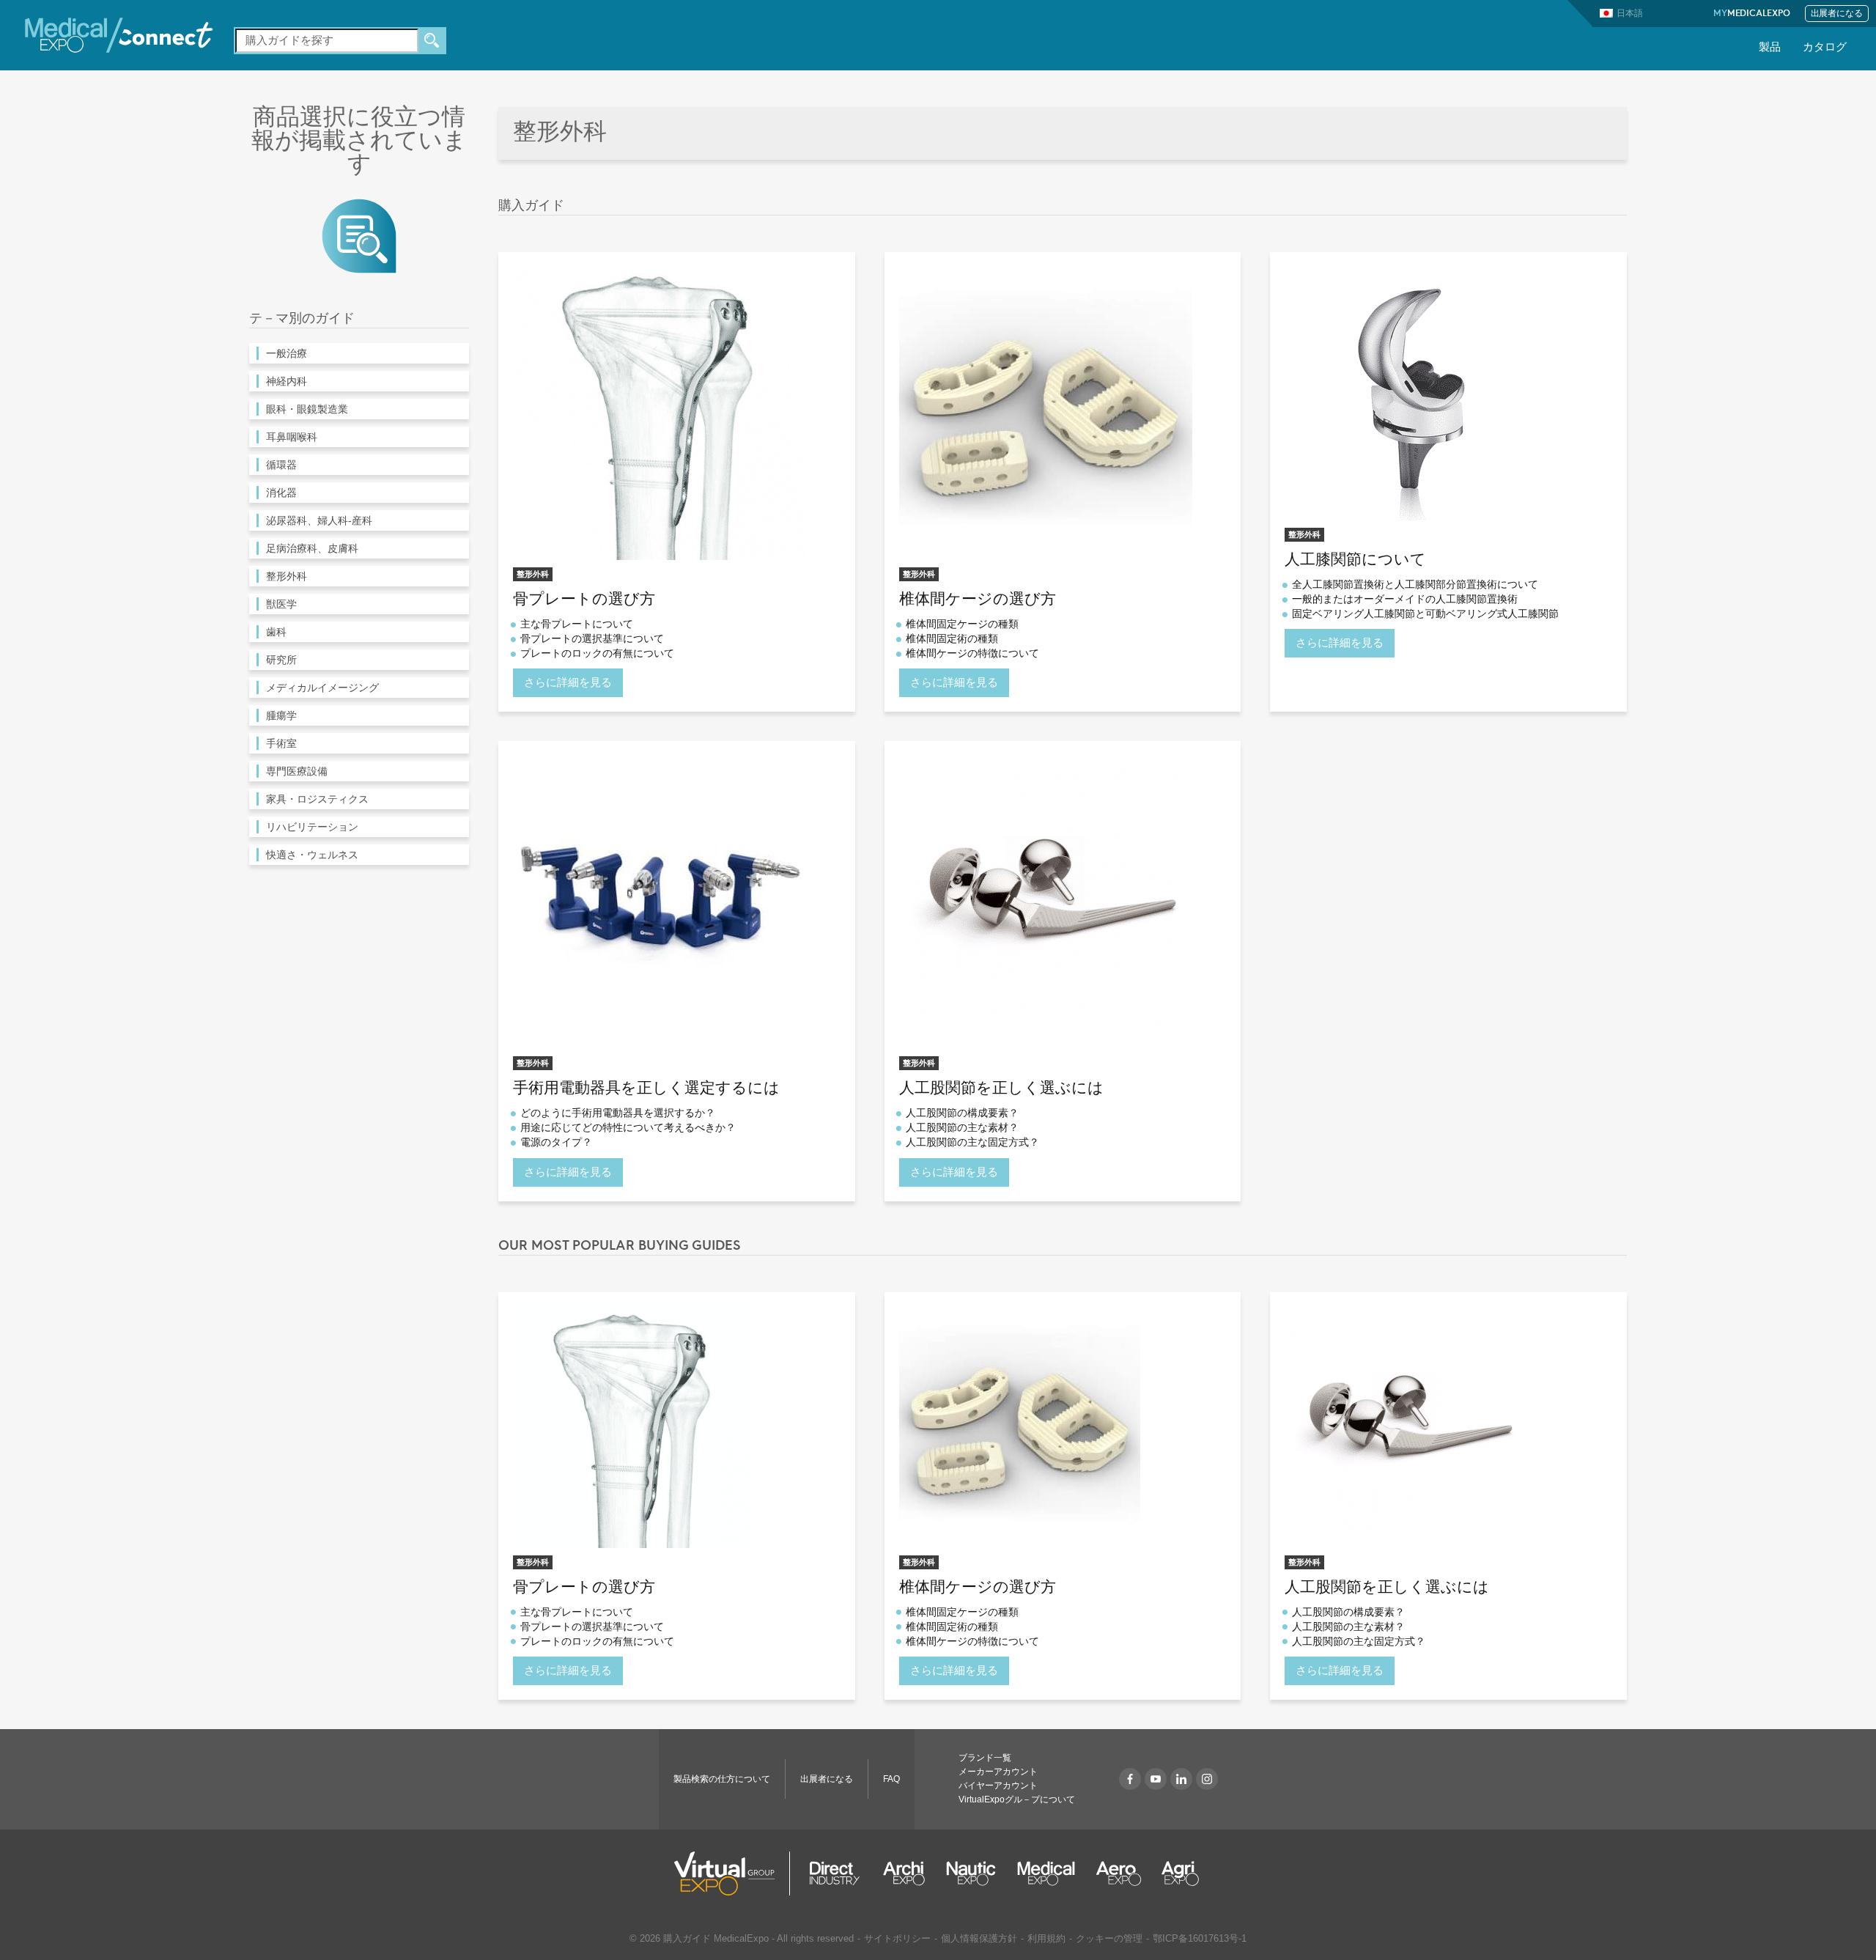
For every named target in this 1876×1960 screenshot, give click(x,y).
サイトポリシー (897, 1938)
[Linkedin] (1181, 1779)
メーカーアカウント (998, 1772)
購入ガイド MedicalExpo (716, 1938)
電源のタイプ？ (556, 1142)
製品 (1770, 48)
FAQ (891, 1779)
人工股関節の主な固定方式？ (972, 1142)
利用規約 (1046, 1938)
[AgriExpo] (1180, 1874)
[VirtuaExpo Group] (732, 1874)
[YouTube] (1156, 1779)
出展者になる (1837, 14)
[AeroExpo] (1119, 1874)
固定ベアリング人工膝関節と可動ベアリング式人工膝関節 (1425, 614)
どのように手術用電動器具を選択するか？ (618, 1113)
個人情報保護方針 (979, 1938)
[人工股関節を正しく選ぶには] (1046, 902)
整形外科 (533, 574)
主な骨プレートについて (577, 624)
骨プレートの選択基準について (592, 638)
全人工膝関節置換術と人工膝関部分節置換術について (1415, 584)
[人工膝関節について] (1412, 393)
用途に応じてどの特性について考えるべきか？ (628, 1127)
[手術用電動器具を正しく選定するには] (660, 902)
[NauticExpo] (971, 1874)
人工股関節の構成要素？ (962, 1113)
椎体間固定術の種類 (952, 638)
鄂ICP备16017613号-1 (1200, 1938)
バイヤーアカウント (998, 1786)
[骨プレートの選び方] (660, 412)
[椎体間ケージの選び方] (1046, 412)
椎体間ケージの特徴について (972, 653)
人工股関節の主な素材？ (962, 1127)
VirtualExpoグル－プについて (1017, 1799)
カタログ (1825, 48)
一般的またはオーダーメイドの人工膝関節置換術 (1405, 599)
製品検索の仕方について (722, 1779)
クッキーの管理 (1109, 1938)
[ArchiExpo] (904, 1874)
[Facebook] (1130, 1779)
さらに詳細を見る (568, 682)
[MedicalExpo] (119, 34)
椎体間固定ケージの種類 (962, 624)
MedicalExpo (1752, 14)
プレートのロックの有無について (597, 653)
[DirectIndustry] (835, 1874)
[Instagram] (1207, 1779)
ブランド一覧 (985, 1758)
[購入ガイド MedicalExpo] (359, 235)
